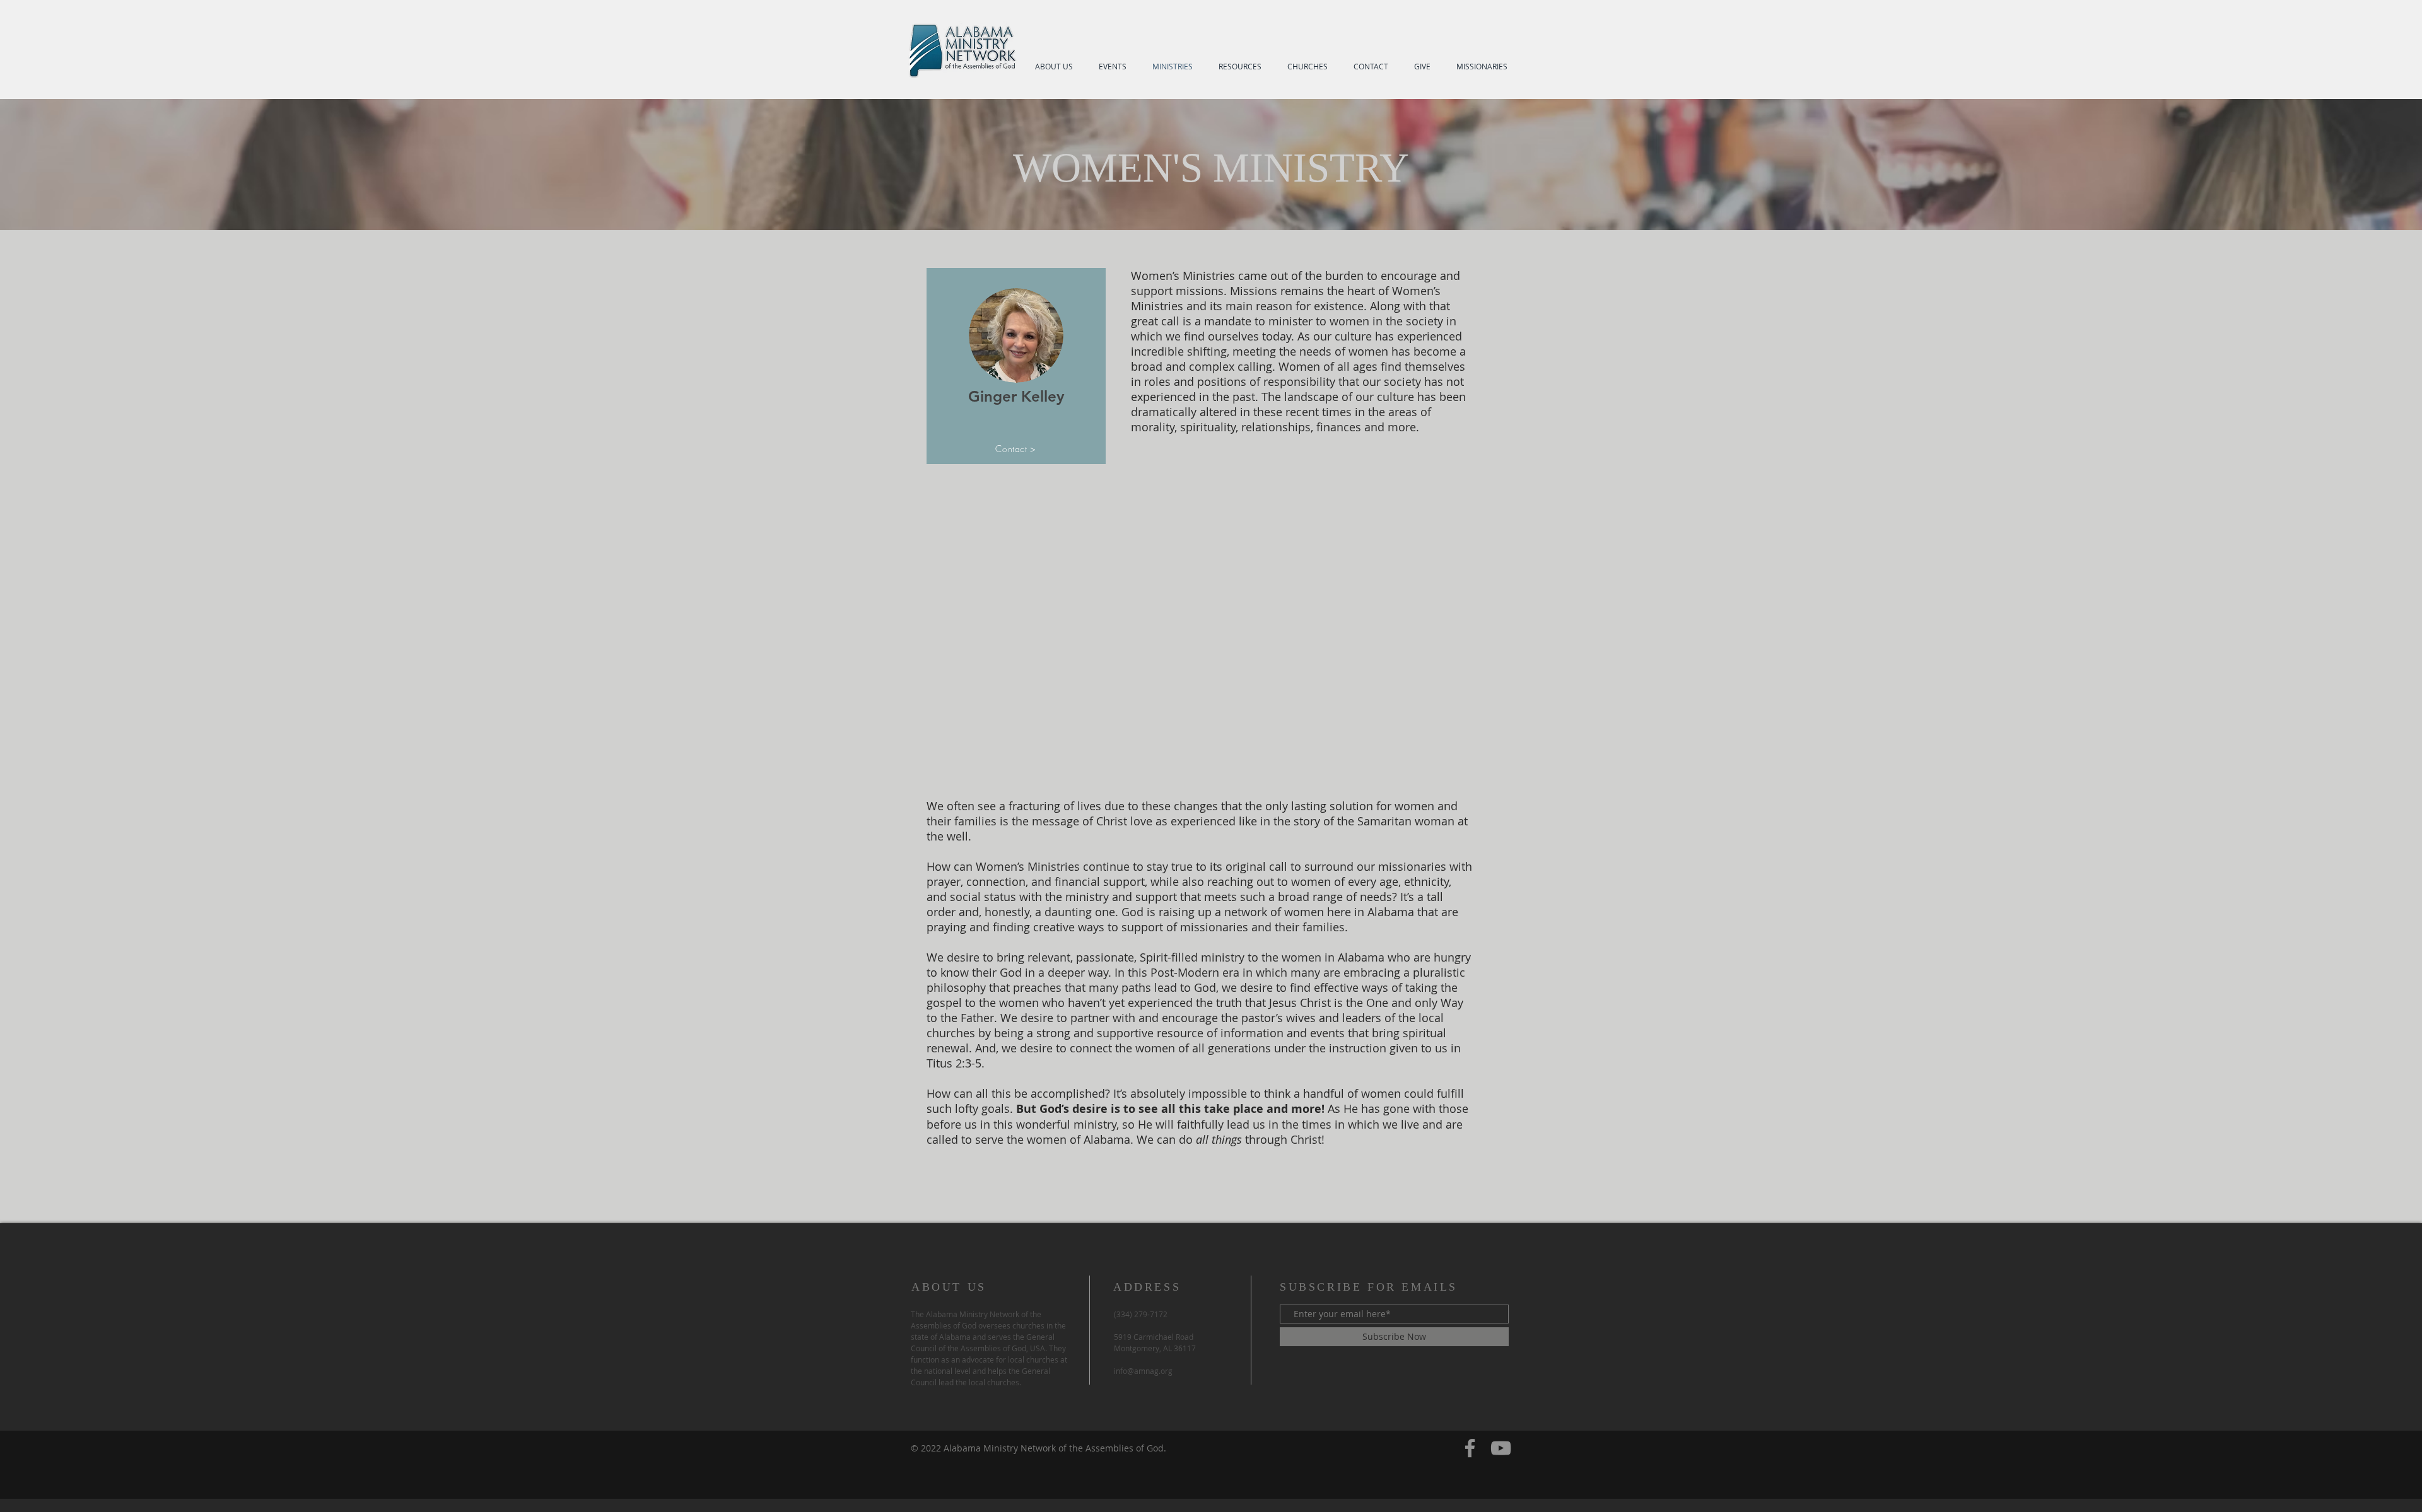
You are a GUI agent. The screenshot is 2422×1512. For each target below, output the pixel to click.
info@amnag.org (1143, 1371)
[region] (1016, 366)
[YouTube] (1501, 1448)
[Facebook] (1470, 1448)
